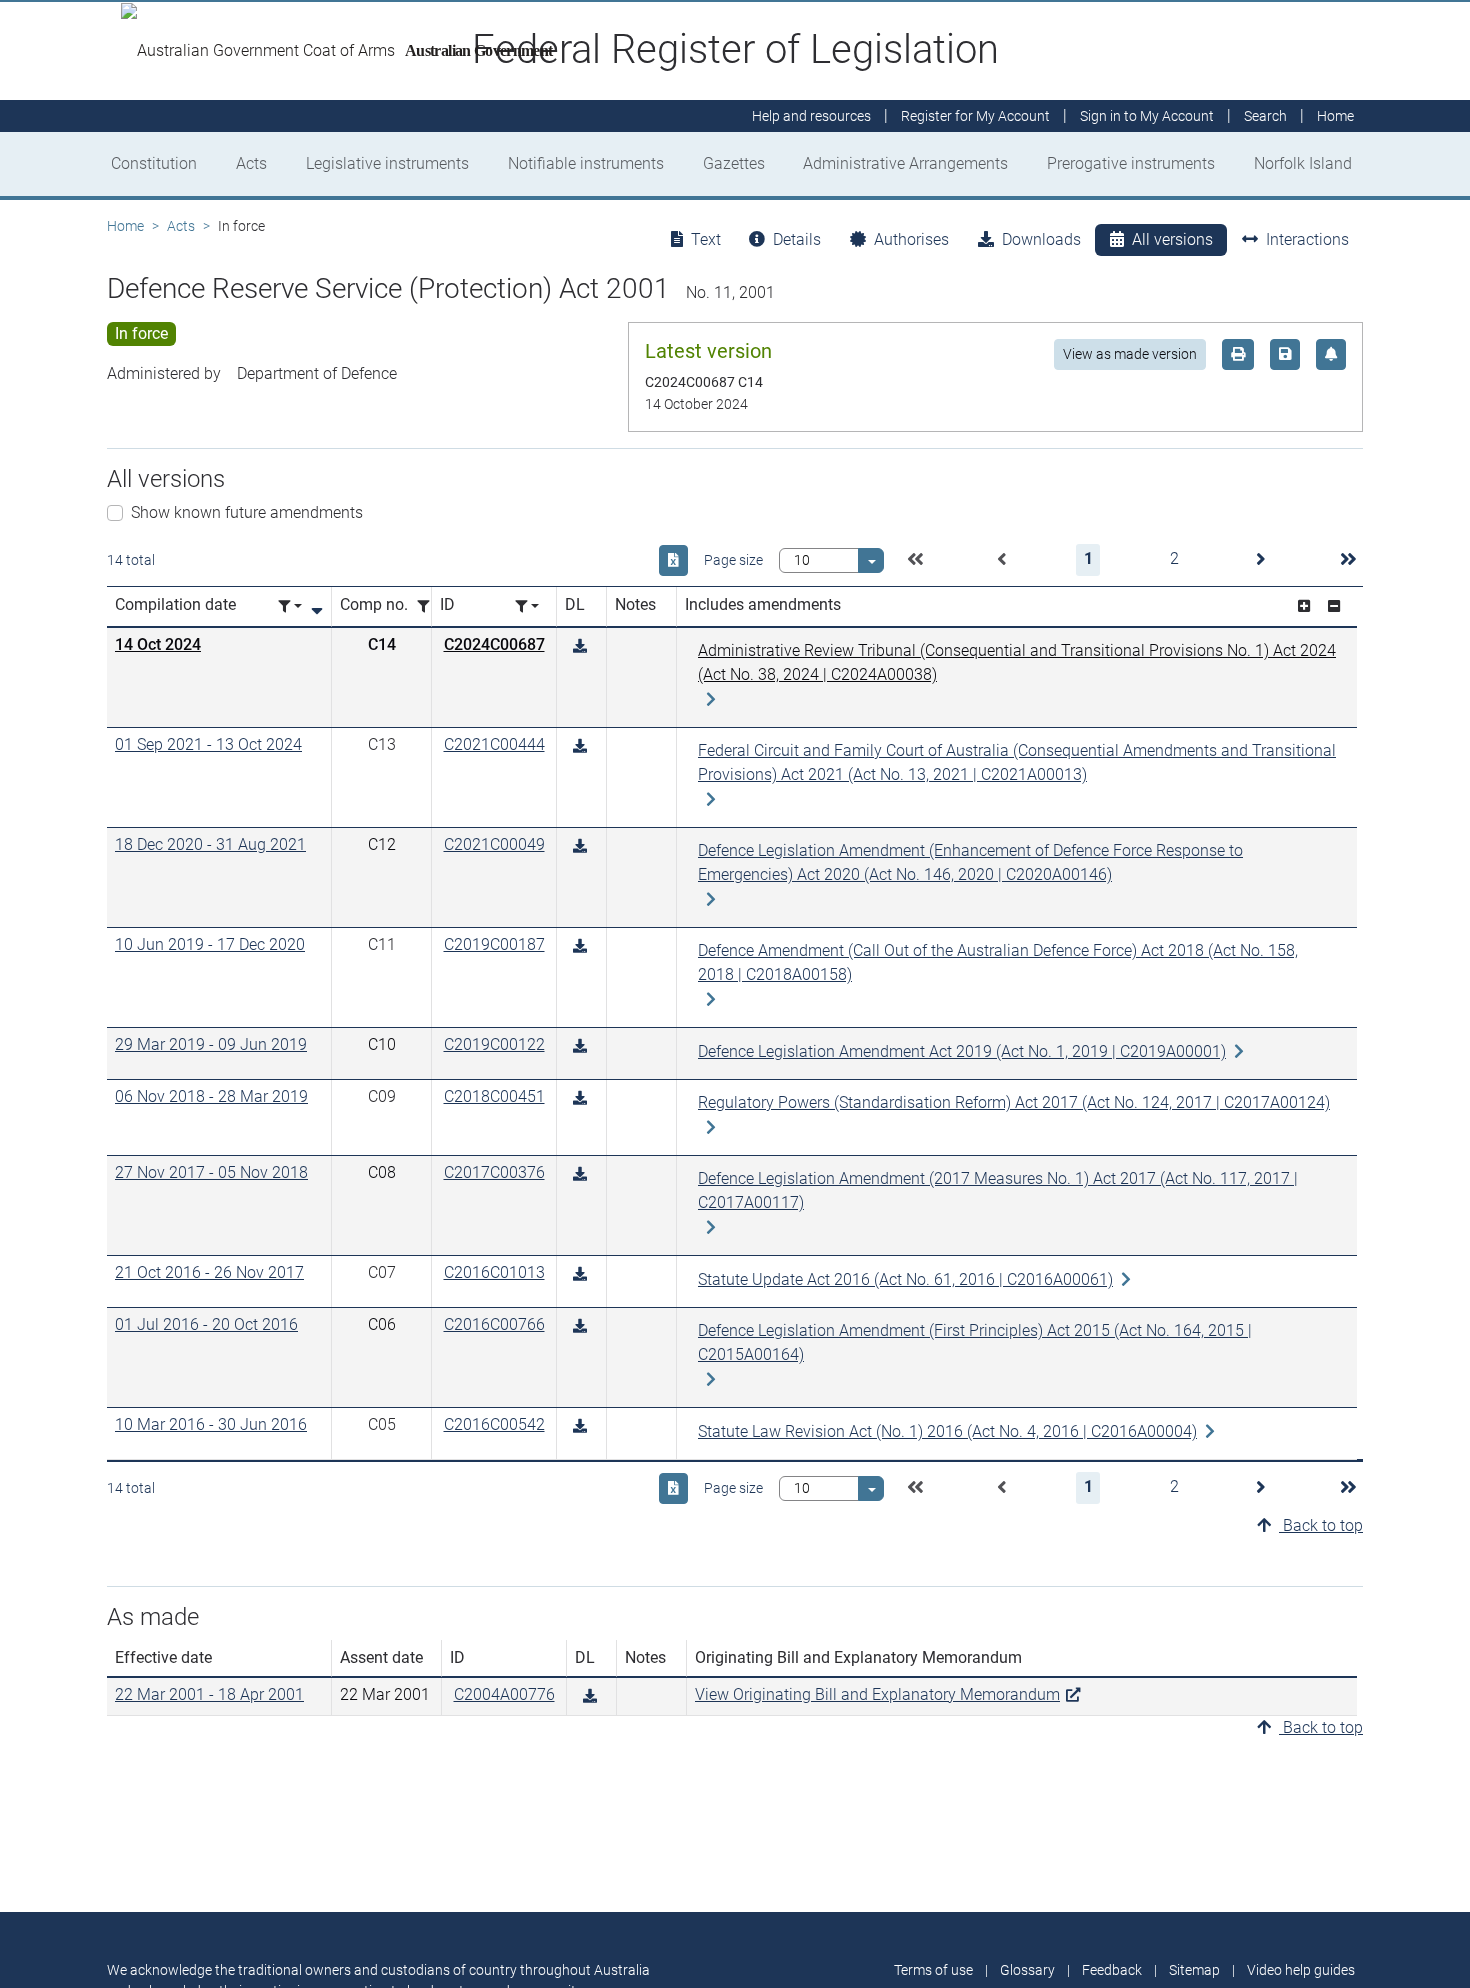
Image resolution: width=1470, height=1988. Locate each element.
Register (975, 116)
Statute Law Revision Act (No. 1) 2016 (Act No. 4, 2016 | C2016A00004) (947, 1431)
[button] (915, 560)
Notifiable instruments (586, 163)
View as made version (1130, 354)
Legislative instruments (387, 163)
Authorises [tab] (911, 239)
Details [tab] (797, 239)
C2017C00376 (494, 1172)
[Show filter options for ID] (527, 606)
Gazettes (734, 163)
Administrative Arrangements (905, 163)
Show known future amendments (247, 512)
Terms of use (933, 1970)
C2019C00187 (494, 944)
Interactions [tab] (1307, 239)
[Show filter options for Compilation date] (290, 606)
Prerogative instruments (1131, 163)
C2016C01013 (494, 1272)
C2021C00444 (494, 744)
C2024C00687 (494, 644)
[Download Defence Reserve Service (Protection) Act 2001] (580, 646)
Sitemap (1194, 1970)
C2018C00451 (494, 1096)
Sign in (1147, 116)
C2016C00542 (494, 1424)
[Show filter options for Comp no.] (429, 606)
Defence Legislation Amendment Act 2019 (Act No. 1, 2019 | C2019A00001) (962, 1051)
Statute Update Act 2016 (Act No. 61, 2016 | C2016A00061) (905, 1279)
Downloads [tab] (1041, 239)
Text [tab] (706, 239)
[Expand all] (1304, 606)
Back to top (1321, 1525)
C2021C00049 (494, 844)
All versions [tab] (1172, 239)
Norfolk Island (1303, 163)
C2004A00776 (504, 1694)
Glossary (1027, 1970)
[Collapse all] (1334, 606)
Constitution (154, 163)
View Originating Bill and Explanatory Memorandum (877, 1694)
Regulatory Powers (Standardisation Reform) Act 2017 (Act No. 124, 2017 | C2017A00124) (1014, 1102)
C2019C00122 (494, 1044)
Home (125, 226)
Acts (251, 163)
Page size (733, 560)
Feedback (1112, 1970)
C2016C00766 (494, 1324)
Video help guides (1301, 1970)
